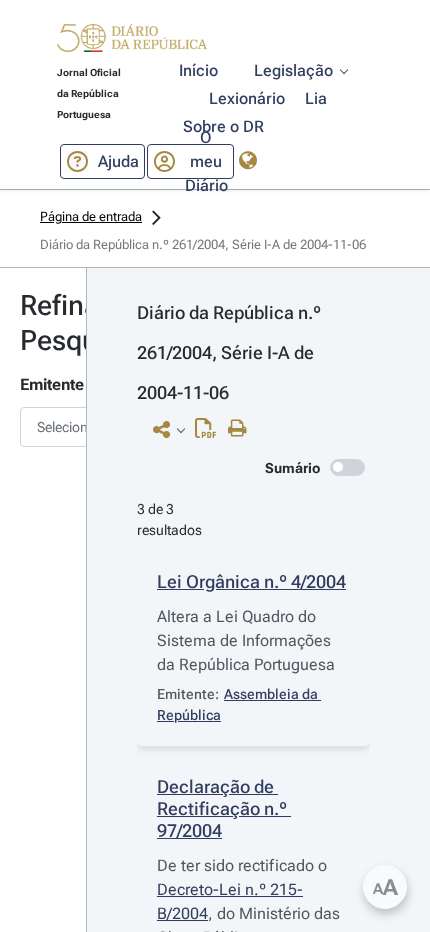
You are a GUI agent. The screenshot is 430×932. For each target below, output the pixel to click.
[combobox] (43, 427)
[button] (132, 41)
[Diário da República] (132, 42)
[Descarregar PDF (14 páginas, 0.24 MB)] (210, 433)
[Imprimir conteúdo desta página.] (242, 429)
